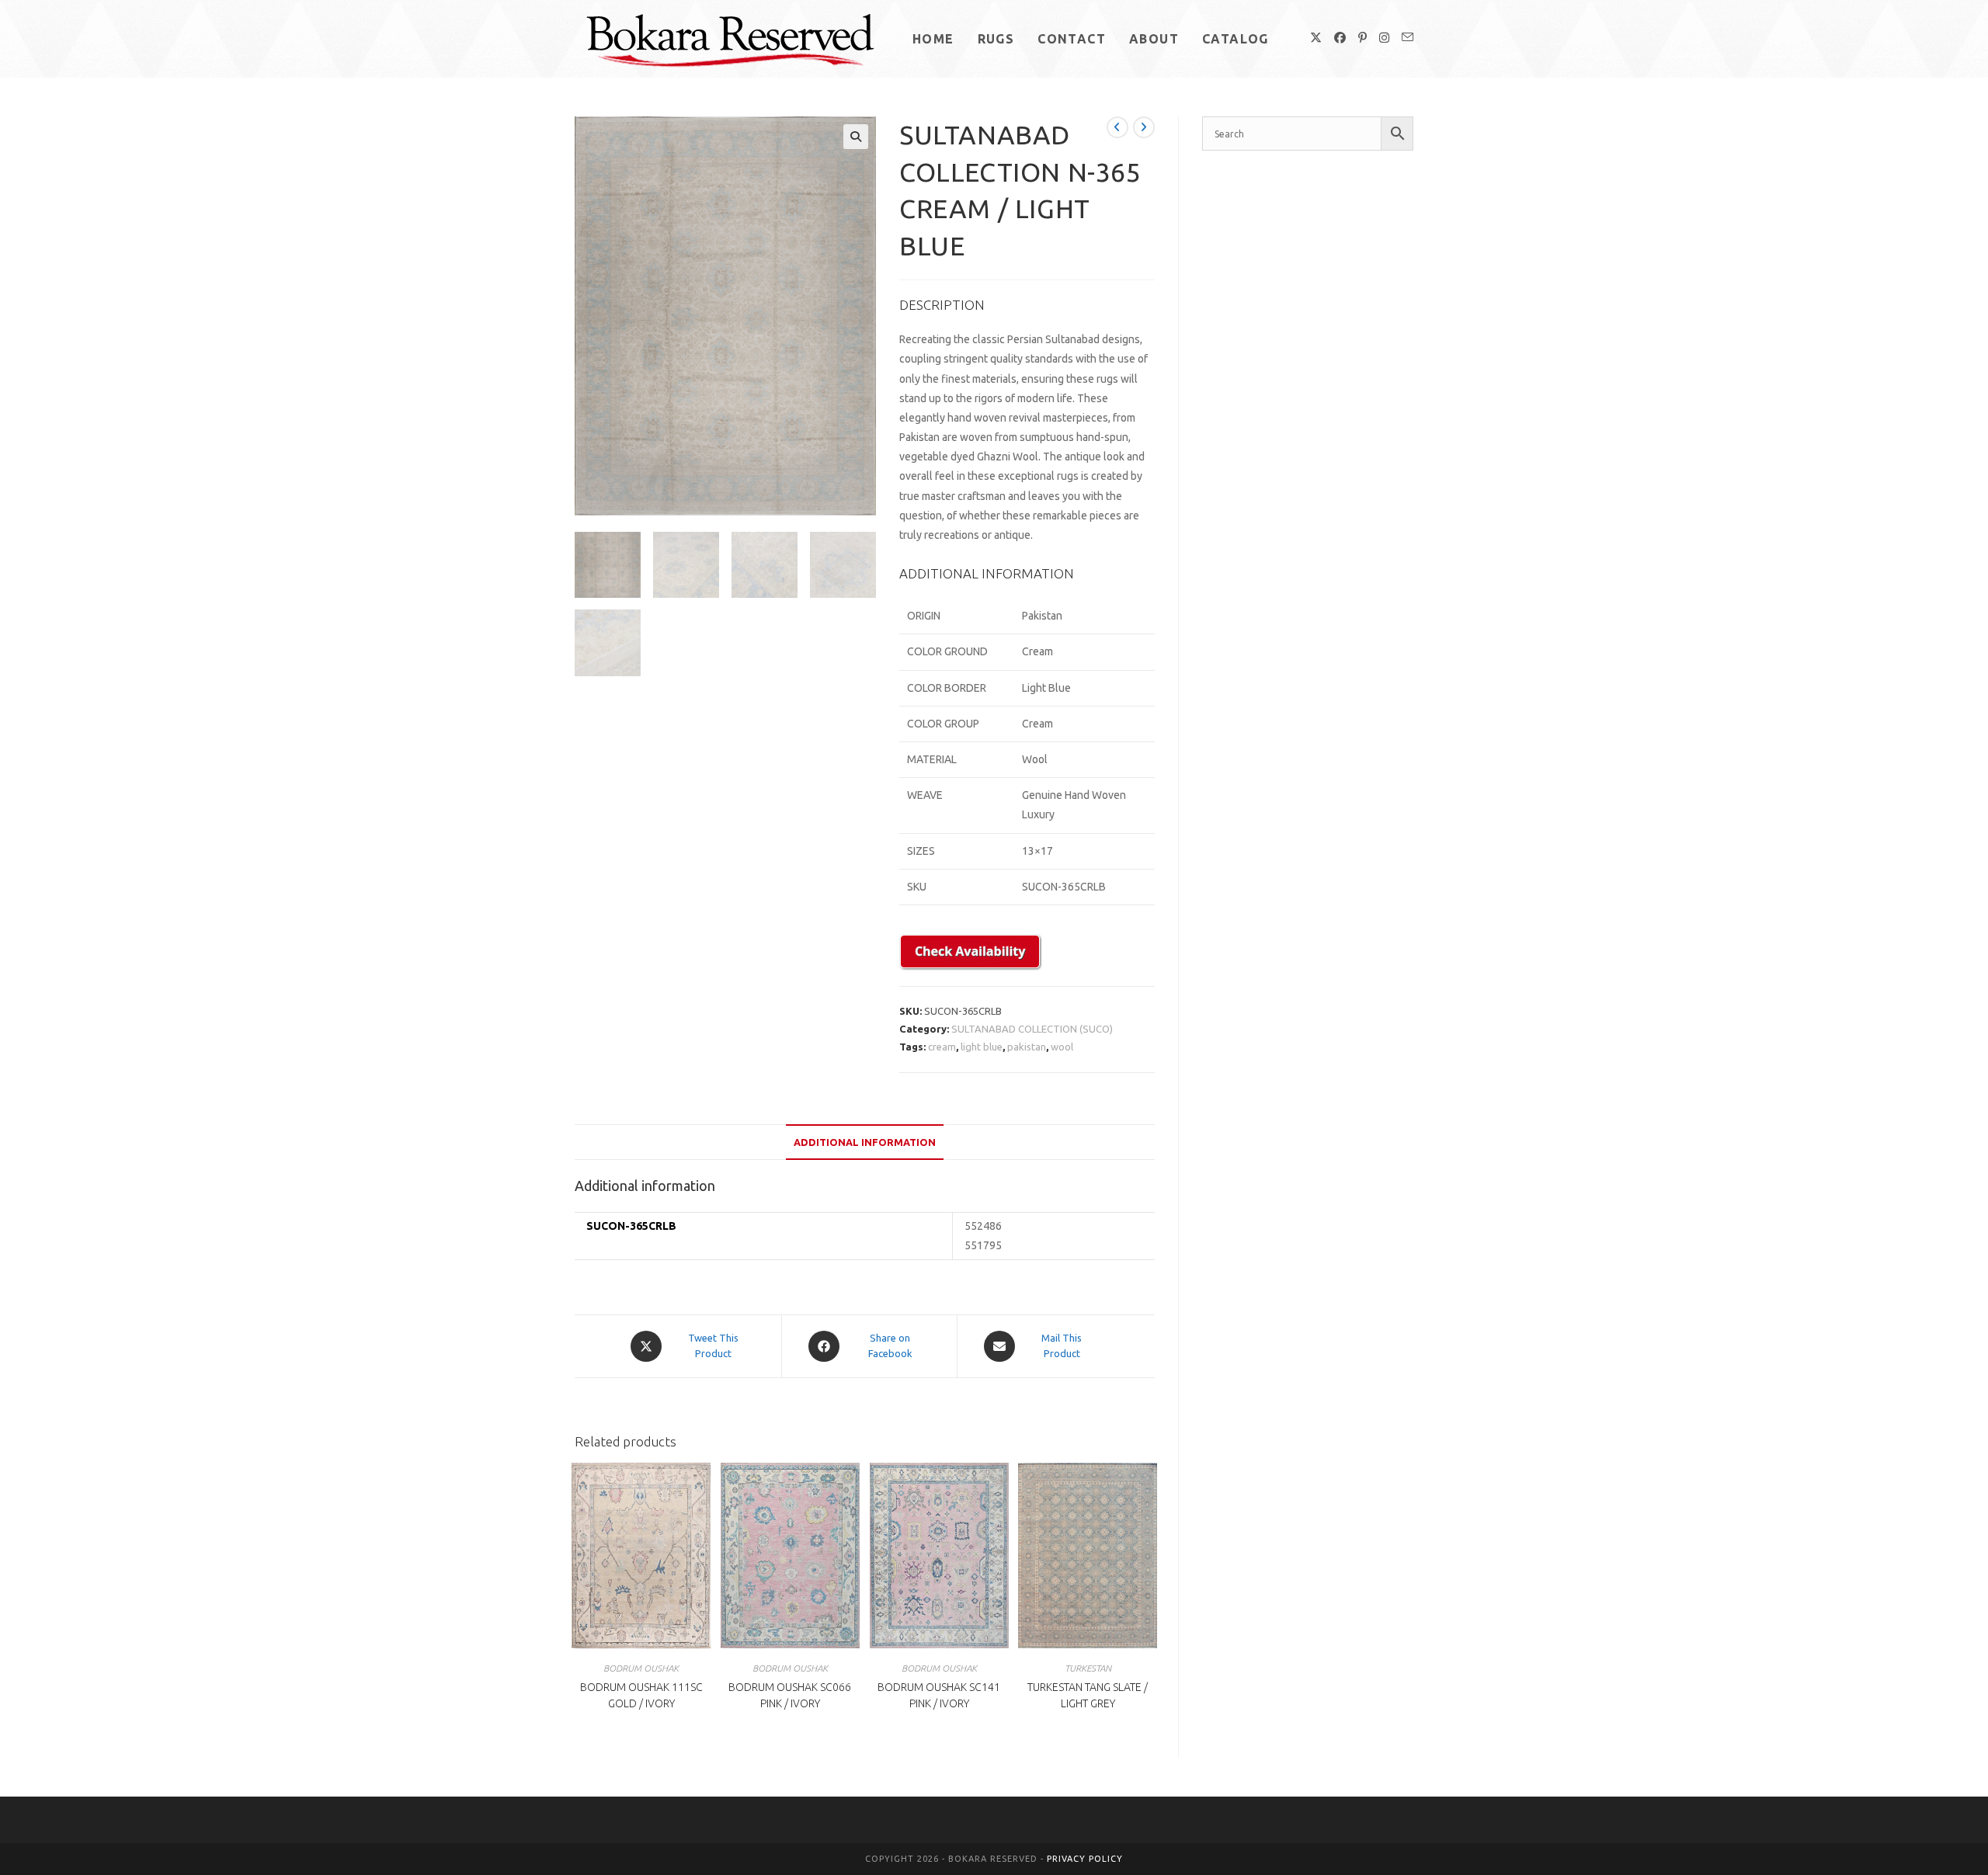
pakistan (1027, 1047)
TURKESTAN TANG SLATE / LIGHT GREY (1088, 1695)
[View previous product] (1117, 127)
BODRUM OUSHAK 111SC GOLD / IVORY (641, 1695)
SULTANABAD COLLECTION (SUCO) (1032, 1029)
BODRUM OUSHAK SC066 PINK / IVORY (790, 1695)
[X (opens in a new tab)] (1316, 38)
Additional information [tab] (865, 1142)
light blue (982, 1047)
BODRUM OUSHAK (641, 1668)
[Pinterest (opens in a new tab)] (1362, 38)
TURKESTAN (1088, 1668)
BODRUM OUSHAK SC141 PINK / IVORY (939, 1695)
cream (942, 1047)
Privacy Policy (1085, 1859)
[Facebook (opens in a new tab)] (1340, 38)
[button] (856, 137)
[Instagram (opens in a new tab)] (1384, 38)
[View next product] (1144, 127)
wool (1062, 1047)
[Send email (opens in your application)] (1408, 37)
